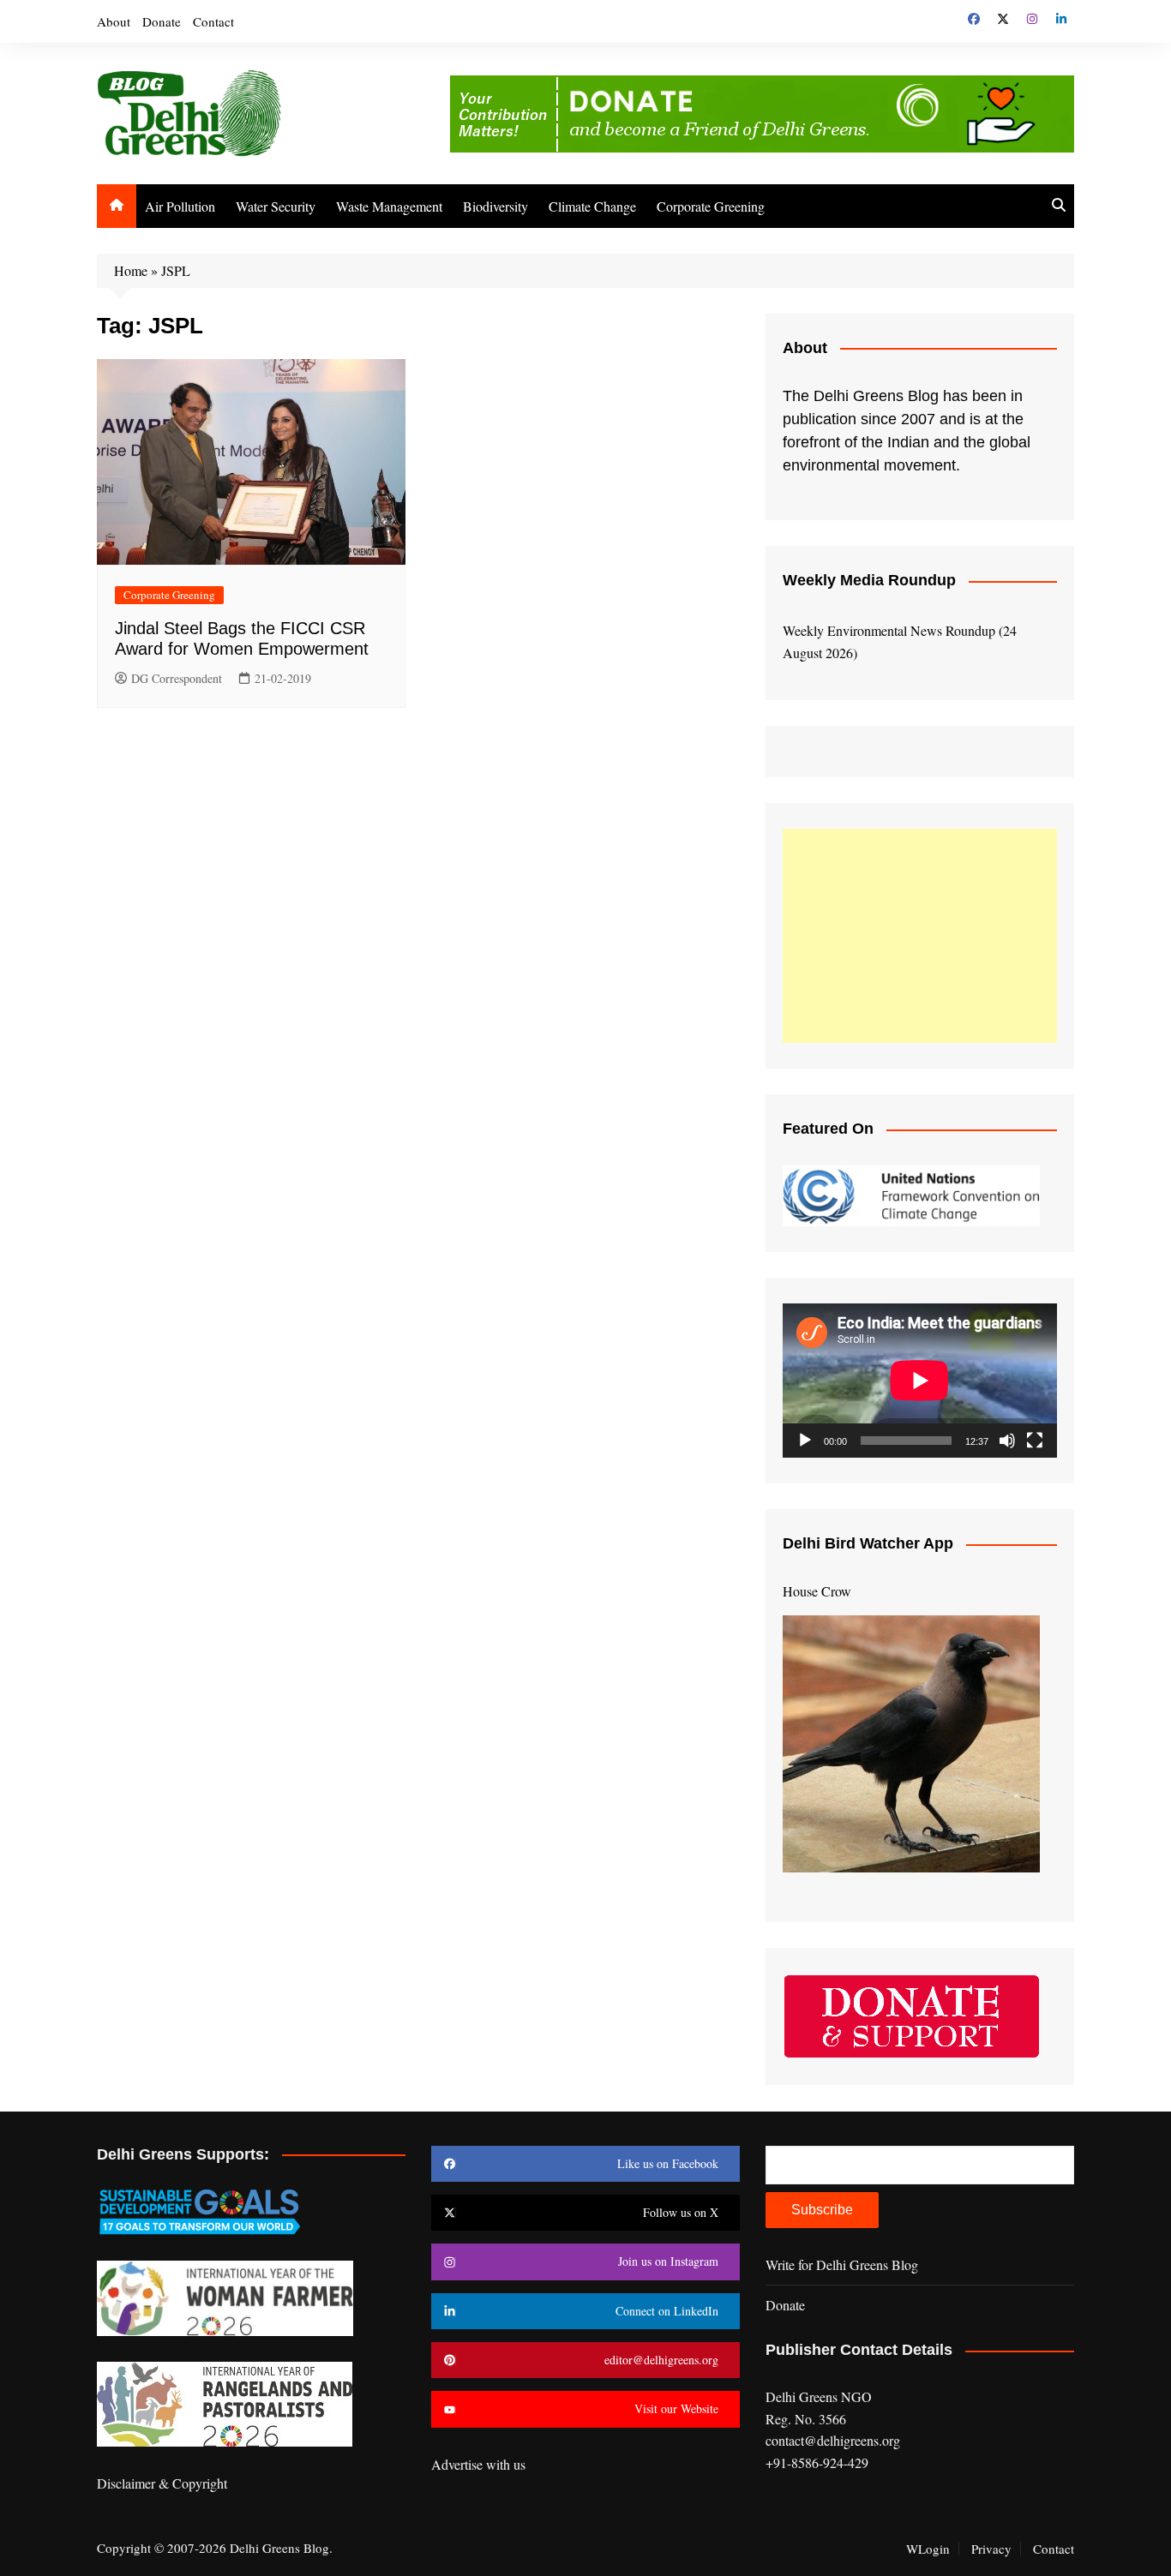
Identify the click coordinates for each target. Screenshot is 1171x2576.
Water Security (276, 206)
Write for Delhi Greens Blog (842, 2264)
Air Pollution (180, 206)
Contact (213, 21)
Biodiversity (495, 206)
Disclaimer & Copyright (162, 2483)
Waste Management (389, 206)
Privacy (991, 2549)
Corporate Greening (711, 206)
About (114, 21)
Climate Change (592, 206)
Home (131, 270)
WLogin (928, 2549)
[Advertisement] (920, 936)
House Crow (817, 1591)
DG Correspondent (177, 678)
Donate (162, 21)
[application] (920, 1381)
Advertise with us (478, 2464)
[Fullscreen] (1035, 1441)
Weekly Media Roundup (869, 580)
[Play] (805, 1441)
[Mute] (1007, 1441)
